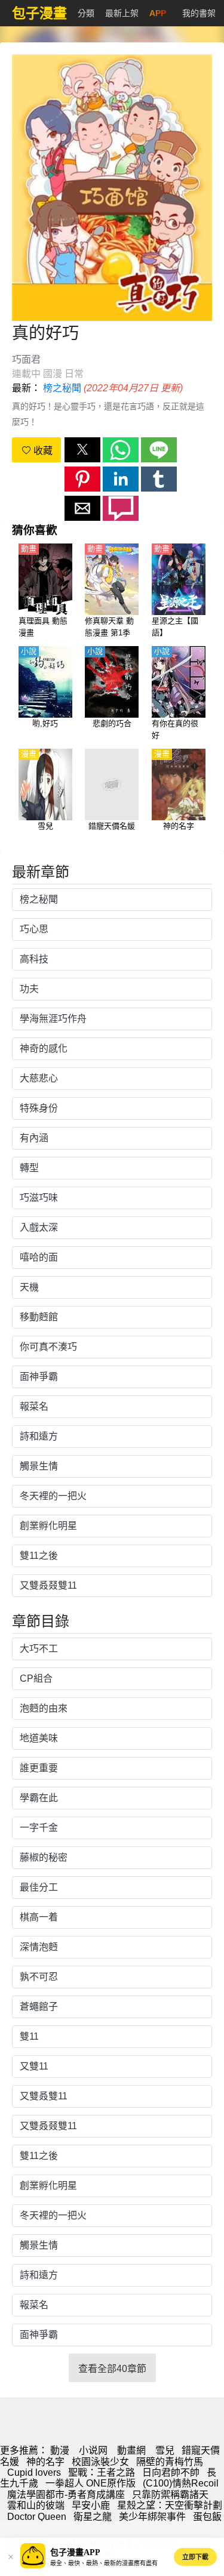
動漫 (60, 2450)
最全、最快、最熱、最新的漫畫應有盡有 (104, 2563)
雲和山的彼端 (36, 2505)
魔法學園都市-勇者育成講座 (66, 2495)
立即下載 (195, 2557)
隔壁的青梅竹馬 (170, 2462)
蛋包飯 (207, 2517)
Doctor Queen (37, 2517)
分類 (86, 13)
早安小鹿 (91, 2505)
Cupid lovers (34, 2472)
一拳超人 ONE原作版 (90, 2483)
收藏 (42, 451)
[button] (82, 450)
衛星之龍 (93, 2517)
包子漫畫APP (75, 2552)
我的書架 (199, 13)
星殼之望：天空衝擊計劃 (170, 2505)
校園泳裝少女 (100, 2462)
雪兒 (165, 2450)
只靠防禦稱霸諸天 (170, 2495)
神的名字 (45, 2462)
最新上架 (122, 13)
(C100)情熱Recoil (181, 2483)
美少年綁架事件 (152, 2517)
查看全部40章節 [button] (112, 2369)
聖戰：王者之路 (102, 2472)
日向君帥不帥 (171, 2472)
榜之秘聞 (62, 388)
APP (158, 13)
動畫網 (131, 2450)
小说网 (93, 2450)
